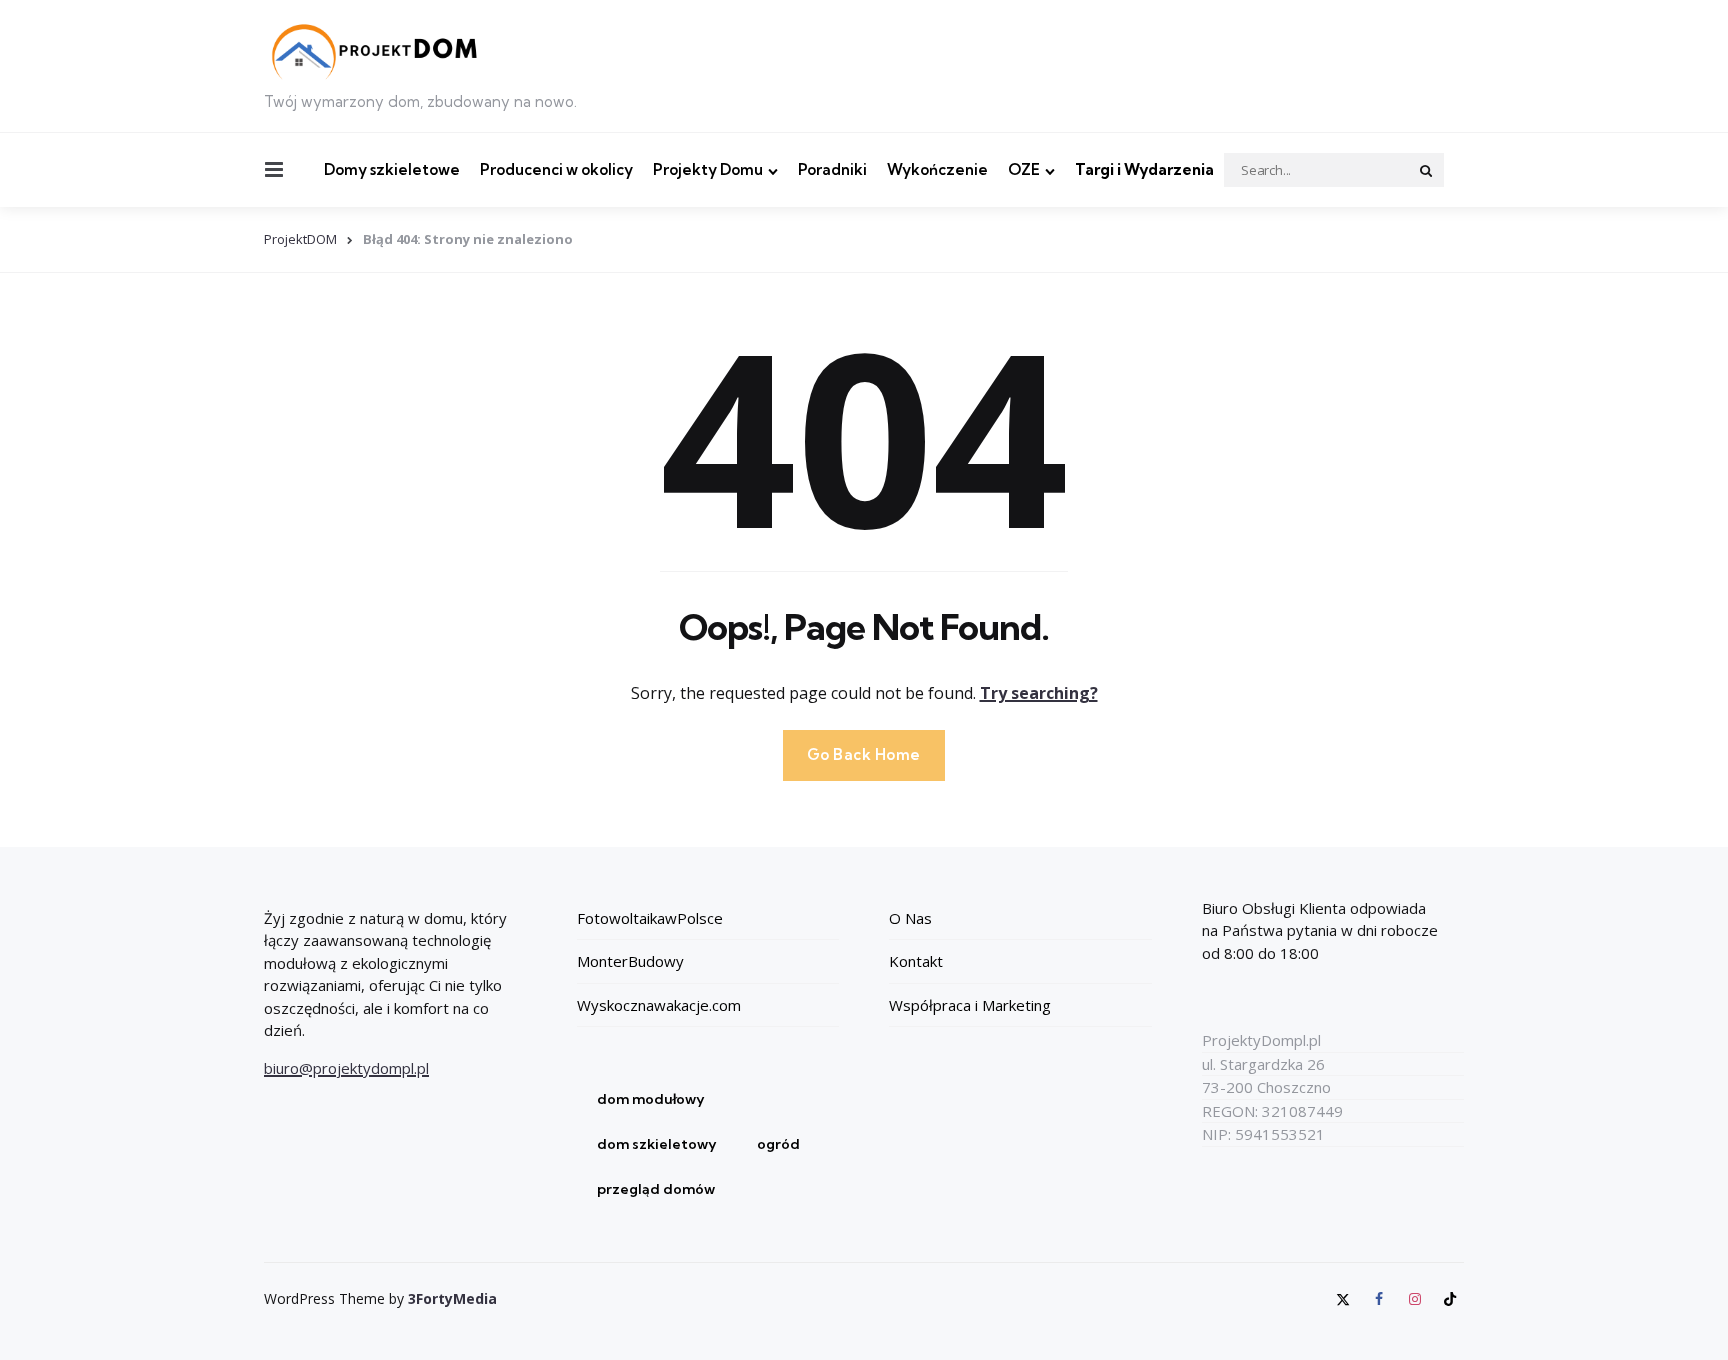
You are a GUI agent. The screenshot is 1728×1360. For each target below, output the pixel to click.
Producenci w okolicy (556, 169)
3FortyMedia (452, 1298)
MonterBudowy (630, 961)
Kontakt (916, 961)
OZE (1024, 169)
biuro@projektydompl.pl (346, 1068)
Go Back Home (864, 754)
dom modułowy (651, 1099)
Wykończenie (937, 169)
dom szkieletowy (657, 1144)
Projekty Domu (708, 169)
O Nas (910, 918)
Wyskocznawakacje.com (659, 1005)
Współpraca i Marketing (970, 1005)
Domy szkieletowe (392, 169)
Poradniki (832, 169)
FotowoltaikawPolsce (650, 918)
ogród (778, 1144)
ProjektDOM (300, 239)
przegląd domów (656, 1189)
